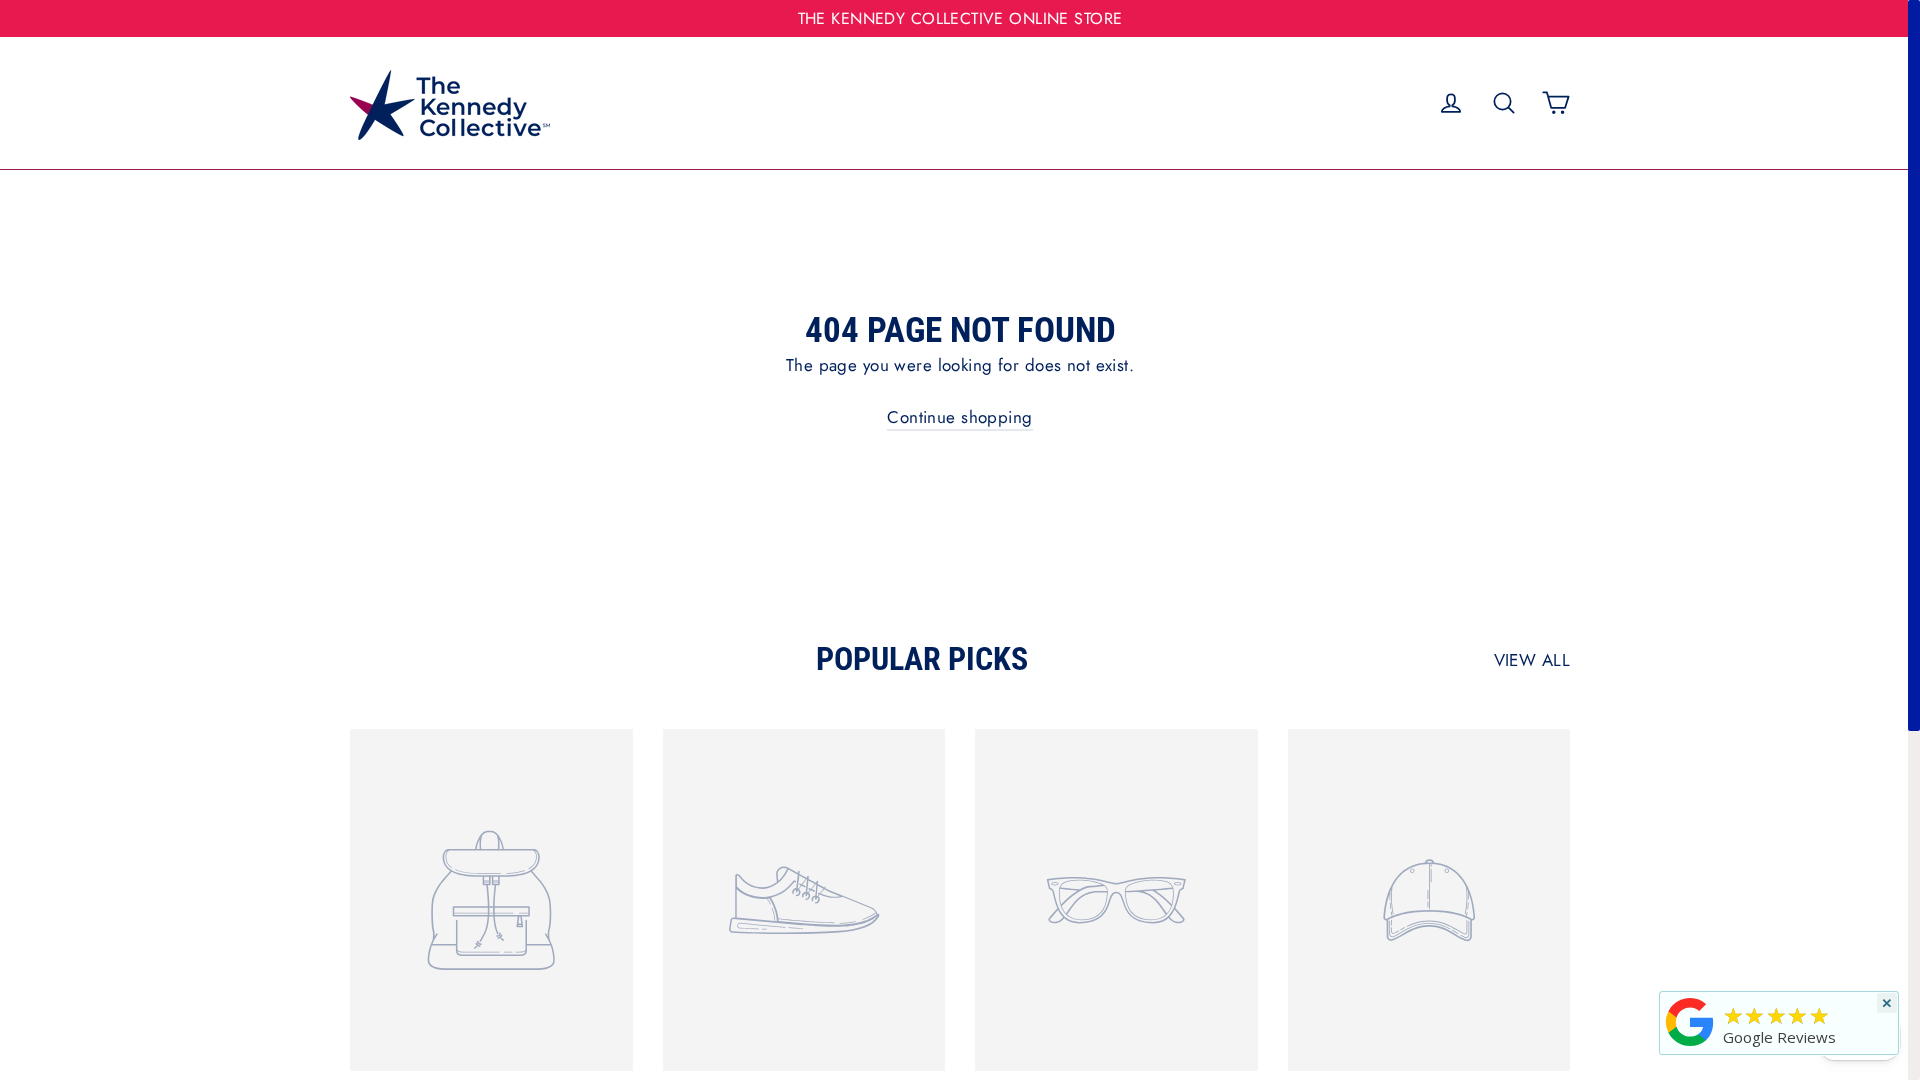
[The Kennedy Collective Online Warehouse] (1690, 1045)
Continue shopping (959, 417)
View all (1532, 660)
